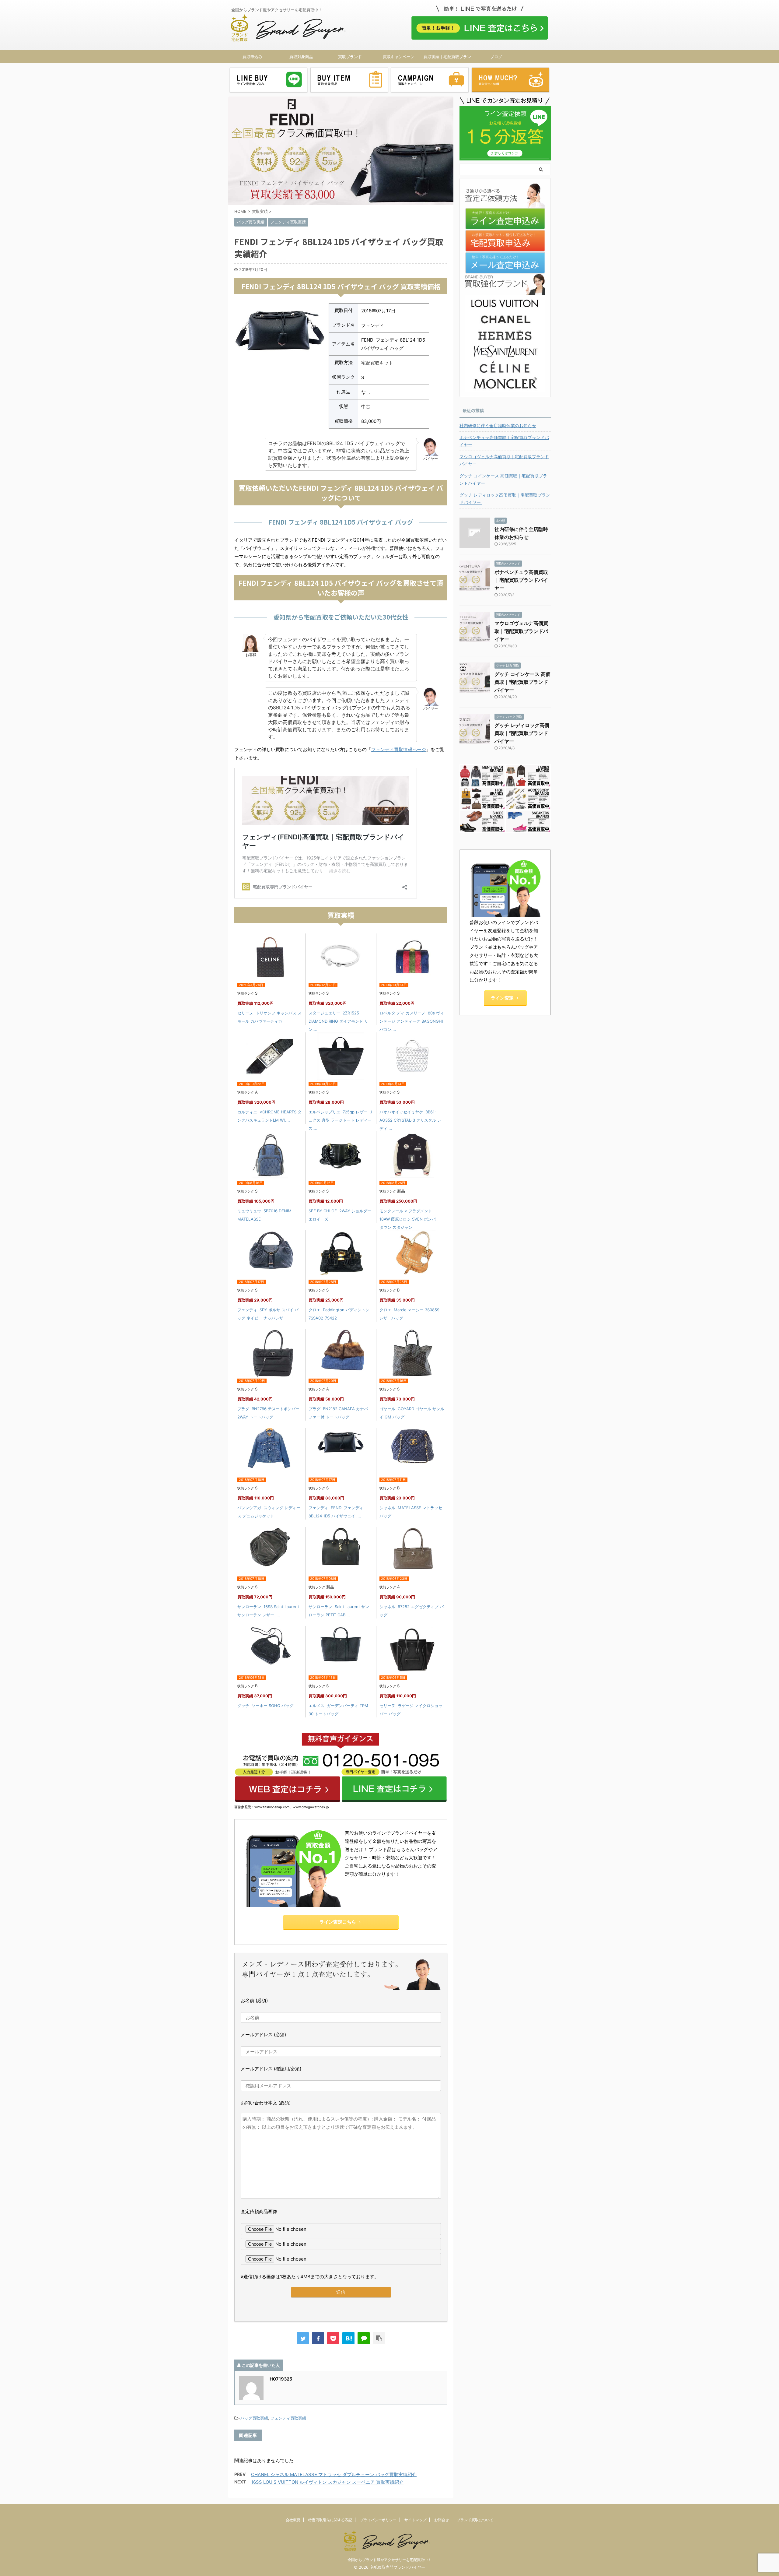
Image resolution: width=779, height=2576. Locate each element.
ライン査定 (502, 998)
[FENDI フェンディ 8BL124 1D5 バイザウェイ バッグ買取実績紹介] (348, 2338)
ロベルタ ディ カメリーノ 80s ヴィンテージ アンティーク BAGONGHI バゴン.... (412, 1021)
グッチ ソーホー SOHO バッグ (265, 1706)
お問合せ (442, 2520)
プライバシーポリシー (378, 2520)
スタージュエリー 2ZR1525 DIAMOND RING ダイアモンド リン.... (338, 1021)
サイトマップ (415, 2520)
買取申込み (252, 57)
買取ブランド (350, 57)
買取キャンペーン (399, 57)
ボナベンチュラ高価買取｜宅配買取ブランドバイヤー (504, 441)
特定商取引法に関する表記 (330, 2520)
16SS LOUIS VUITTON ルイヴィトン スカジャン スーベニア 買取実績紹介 (327, 2482)
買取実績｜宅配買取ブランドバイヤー (447, 58)
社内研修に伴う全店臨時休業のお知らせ (498, 425)
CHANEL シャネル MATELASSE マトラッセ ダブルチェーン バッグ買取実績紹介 (334, 2474)
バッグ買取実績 (254, 2418)
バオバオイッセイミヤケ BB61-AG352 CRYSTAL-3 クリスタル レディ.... (410, 1120)
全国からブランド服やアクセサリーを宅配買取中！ (389, 2560)
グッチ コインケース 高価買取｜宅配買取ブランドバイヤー (503, 479)
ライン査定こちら (338, 1922)
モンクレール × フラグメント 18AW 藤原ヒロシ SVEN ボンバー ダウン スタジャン (410, 1219)
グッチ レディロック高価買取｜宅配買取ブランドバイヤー (505, 499)
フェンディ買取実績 (288, 2418)
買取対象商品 (301, 57)
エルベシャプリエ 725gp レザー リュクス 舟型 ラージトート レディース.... (341, 1120)
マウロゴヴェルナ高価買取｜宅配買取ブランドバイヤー (504, 460)
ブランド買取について (475, 2520)
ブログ (496, 57)
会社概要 (293, 2520)
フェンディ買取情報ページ (399, 749)
